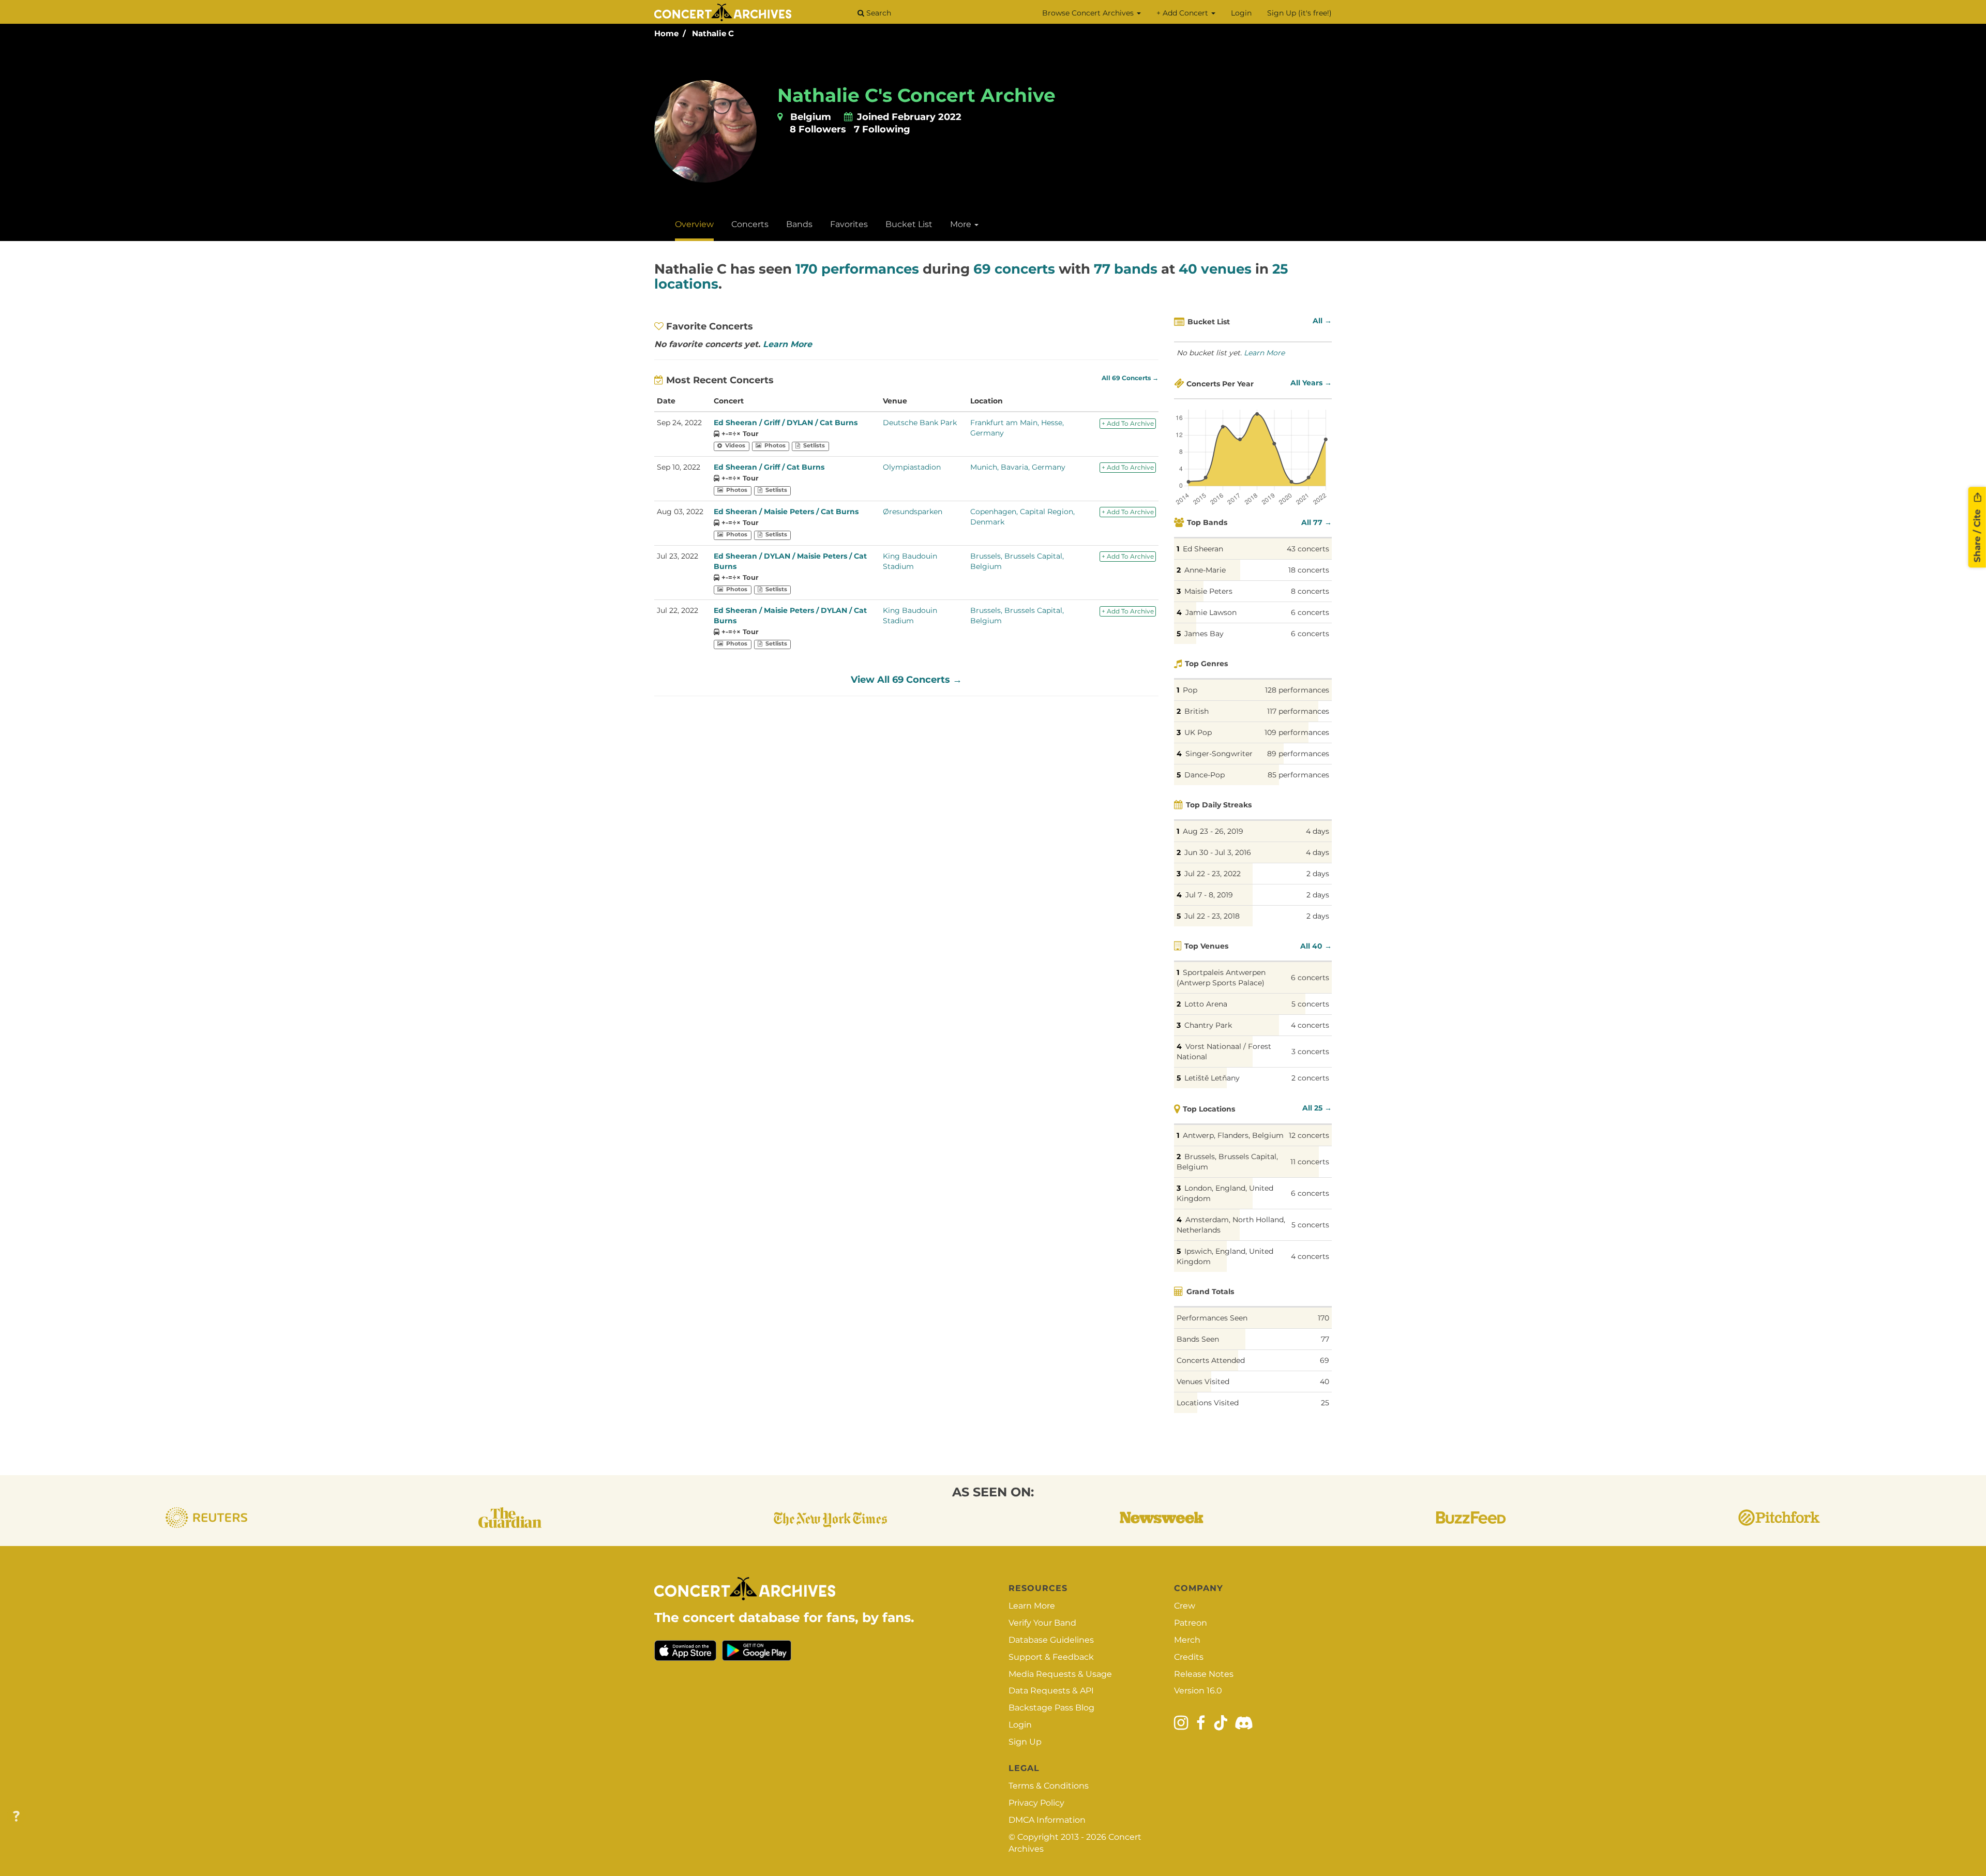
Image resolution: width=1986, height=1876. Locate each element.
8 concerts (1310, 591)
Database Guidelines (1051, 1640)
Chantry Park (1208, 1025)
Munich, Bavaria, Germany (1018, 467)
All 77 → (1317, 522)
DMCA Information (1047, 1820)
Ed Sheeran (1203, 549)
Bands (799, 224)
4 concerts (1310, 1025)
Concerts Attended (1211, 1360)
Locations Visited (1208, 1403)
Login (1241, 13)
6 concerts (1310, 612)
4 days (1318, 831)
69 (1325, 1360)
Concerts (750, 224)
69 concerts (1014, 269)
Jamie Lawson (1211, 612)
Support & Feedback (1051, 1657)
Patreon (1191, 1623)
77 (1325, 1339)
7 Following (882, 129)
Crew (1185, 1606)
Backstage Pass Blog (1051, 1708)
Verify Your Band (1042, 1623)
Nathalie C (713, 33)
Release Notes (1204, 1674)
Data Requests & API (1051, 1691)
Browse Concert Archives (1089, 13)
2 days (1318, 874)
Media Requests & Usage (1060, 1674)
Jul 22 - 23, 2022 (1213, 874)
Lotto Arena (1206, 1004)
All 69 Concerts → (1130, 378)
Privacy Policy (1036, 1803)
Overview (694, 224)
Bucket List (909, 224)
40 (1325, 1382)
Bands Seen (1198, 1339)
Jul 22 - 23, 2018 (1212, 916)
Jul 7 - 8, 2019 (1209, 895)
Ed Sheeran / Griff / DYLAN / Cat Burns (786, 423)
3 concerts (1310, 1052)
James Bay (1204, 634)
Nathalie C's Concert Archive (916, 95)
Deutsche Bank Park (920, 423)
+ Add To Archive (1128, 423)
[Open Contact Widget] (16, 1817)
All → (1322, 321)
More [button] (962, 224)
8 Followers (818, 129)
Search (878, 13)
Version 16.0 (1198, 1691)
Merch (1187, 1640)
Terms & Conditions (1049, 1786)
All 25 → (1317, 1108)
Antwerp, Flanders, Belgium (1233, 1135)
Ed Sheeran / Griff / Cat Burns (769, 467)
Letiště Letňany (1212, 1078)
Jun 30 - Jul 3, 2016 (1218, 852)
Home (666, 33)
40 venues (1215, 269)
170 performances (857, 269)
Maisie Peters (1208, 591)
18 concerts (1309, 570)
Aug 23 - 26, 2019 (1213, 831)
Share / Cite (1977, 534)
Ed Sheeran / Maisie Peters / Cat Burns (786, 512)
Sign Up (1025, 1742)
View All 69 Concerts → (906, 680)
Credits (1189, 1657)
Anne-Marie (1205, 570)
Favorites (849, 224)
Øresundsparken (913, 512)
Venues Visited (1203, 1382)
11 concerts (1310, 1162)
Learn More (787, 344)
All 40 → (1316, 946)
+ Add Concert (1183, 13)
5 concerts (1310, 1004)
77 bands (1126, 269)
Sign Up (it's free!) (1299, 13)
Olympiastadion (912, 467)
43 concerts (1308, 549)
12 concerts (1309, 1135)
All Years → (1311, 383)
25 (1325, 1403)
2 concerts (1310, 1078)
